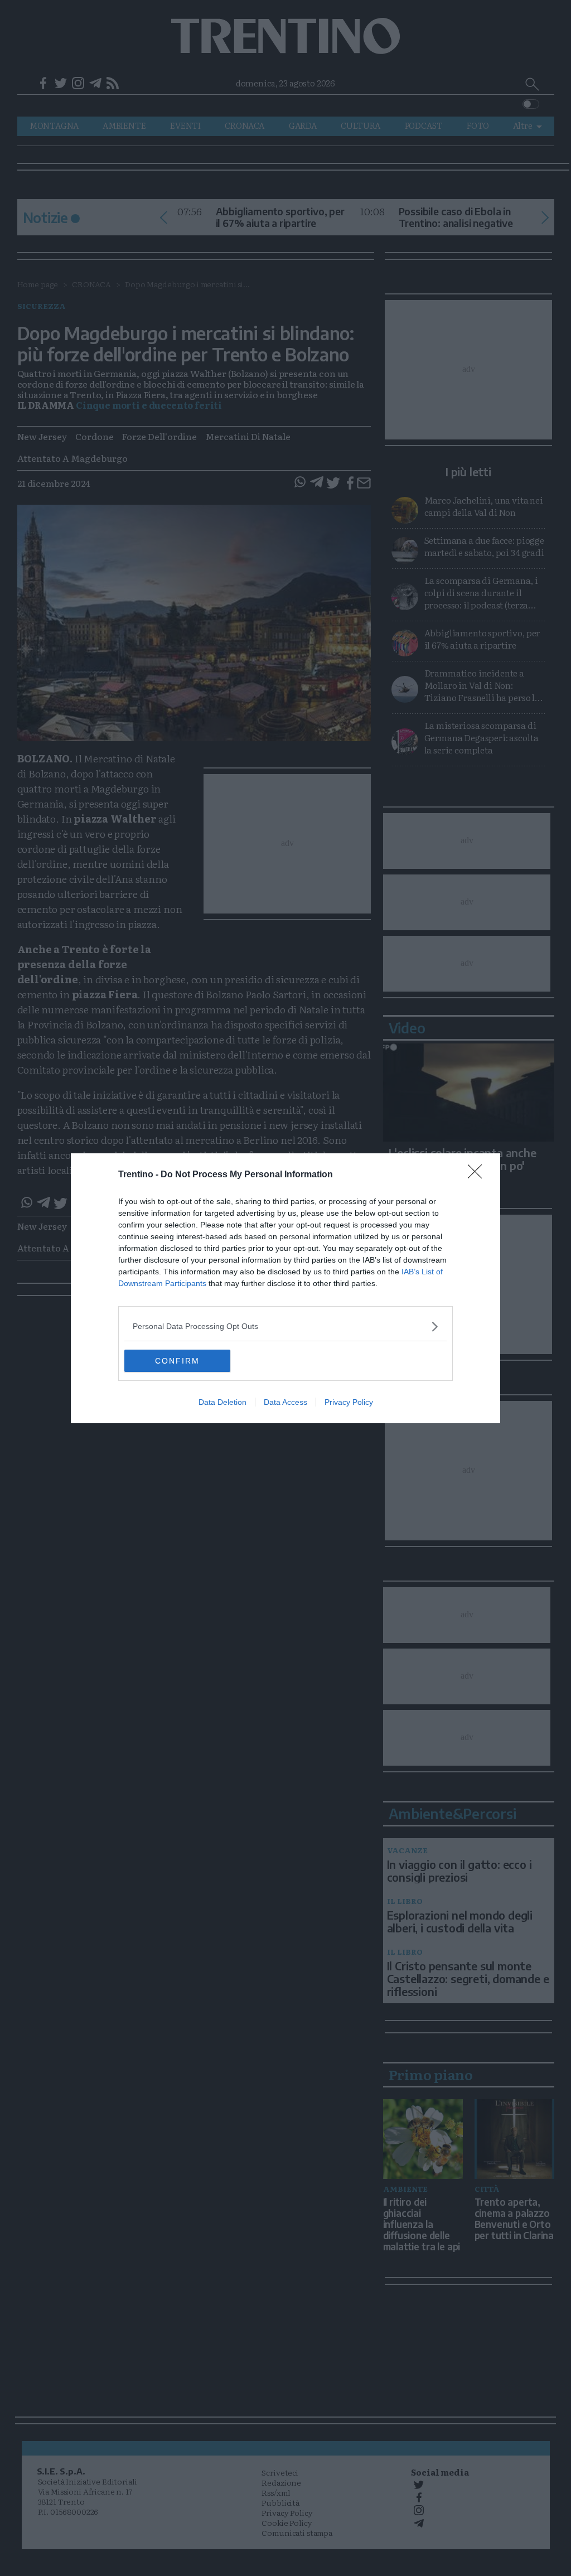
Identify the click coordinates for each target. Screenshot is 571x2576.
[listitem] (285, 1326)
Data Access (285, 1402)
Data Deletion (222, 1402)
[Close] (478, 1175)
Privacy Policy (349, 1402)
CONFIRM (177, 1361)
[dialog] (285, 1288)
